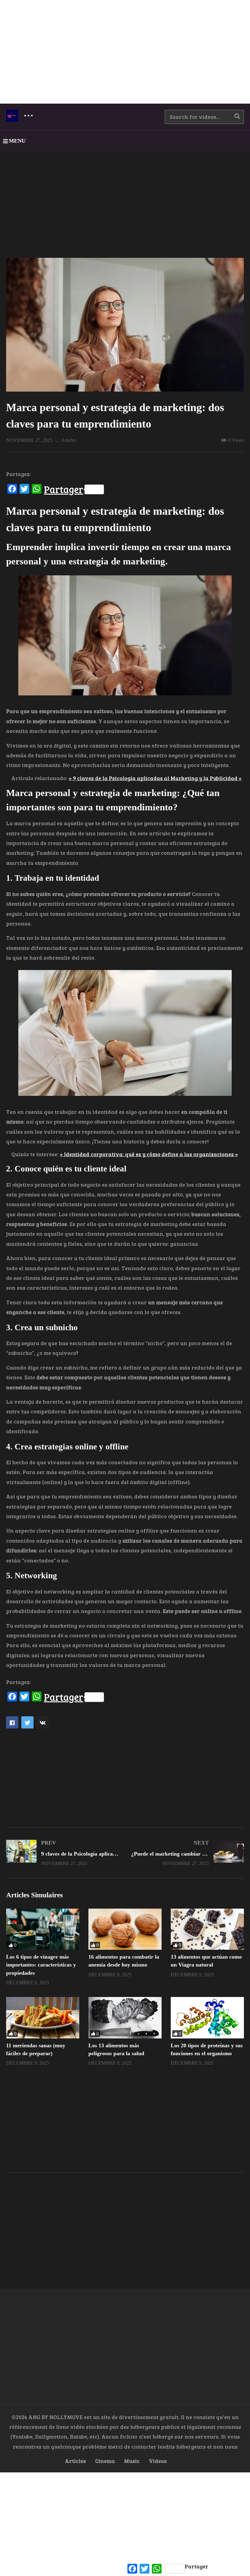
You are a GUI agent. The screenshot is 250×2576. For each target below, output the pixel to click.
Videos (158, 2461)
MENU (17, 141)
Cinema (105, 2461)
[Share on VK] (43, 1722)
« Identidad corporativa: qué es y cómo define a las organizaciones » (149, 1154)
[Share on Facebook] (12, 1722)
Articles (69, 440)
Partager (64, 489)
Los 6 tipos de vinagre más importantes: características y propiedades (41, 1965)
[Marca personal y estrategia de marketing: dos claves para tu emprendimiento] (43, 1929)
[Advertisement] (125, 52)
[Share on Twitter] (27, 1722)
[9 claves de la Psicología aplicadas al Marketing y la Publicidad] (62, 1853)
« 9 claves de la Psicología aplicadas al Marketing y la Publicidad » (155, 778)
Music (132, 2461)
